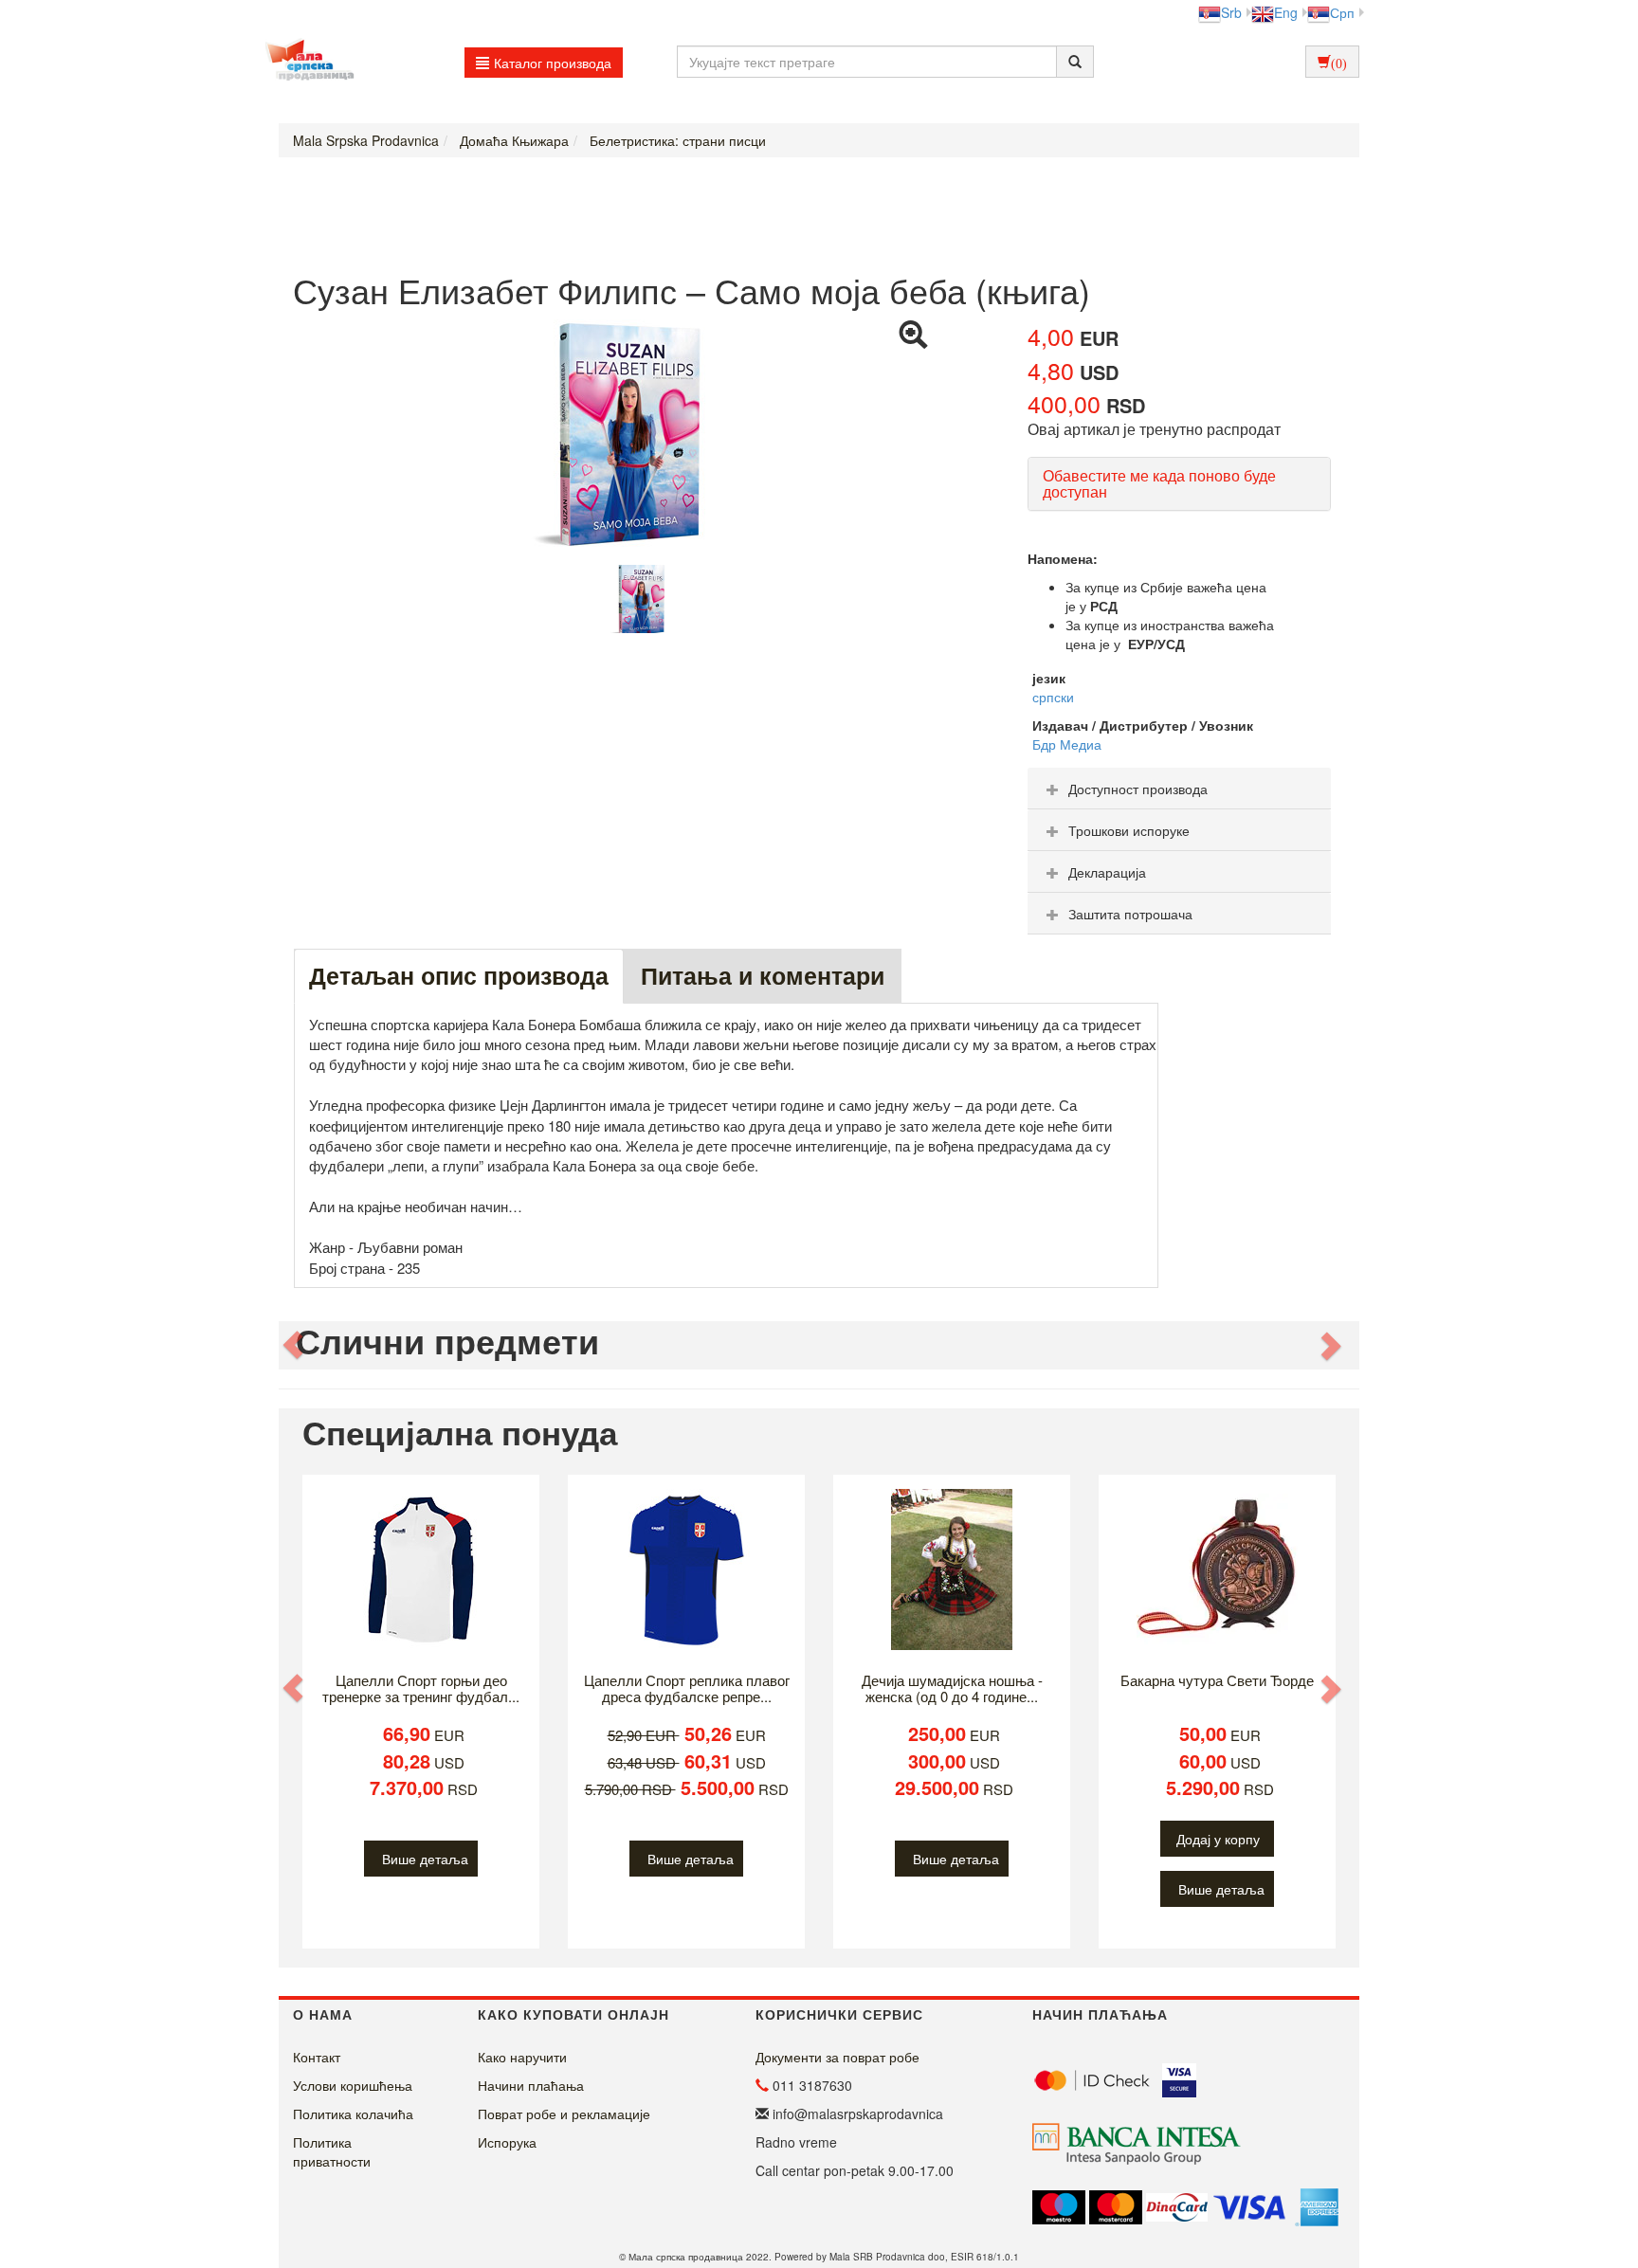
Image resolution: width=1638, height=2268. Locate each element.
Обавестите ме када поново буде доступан (1159, 484)
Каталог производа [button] (553, 63)
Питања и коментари (763, 975)
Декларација (1107, 872)
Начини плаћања (531, 2085)
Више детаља (425, 1859)
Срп (1342, 12)
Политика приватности (332, 2151)
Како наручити (522, 2057)
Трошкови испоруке (1129, 830)
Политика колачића (353, 2114)
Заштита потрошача (1130, 914)
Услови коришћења (353, 2085)
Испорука (507, 2142)
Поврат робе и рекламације (564, 2114)
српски (1053, 697)
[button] (295, 1345)
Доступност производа (1138, 789)
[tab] (1179, 789)
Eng (1286, 12)
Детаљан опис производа (459, 975)
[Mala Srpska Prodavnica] (305, 62)
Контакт (317, 2057)
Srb (1231, 12)
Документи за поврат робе (837, 2057)
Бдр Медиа (1067, 744)
